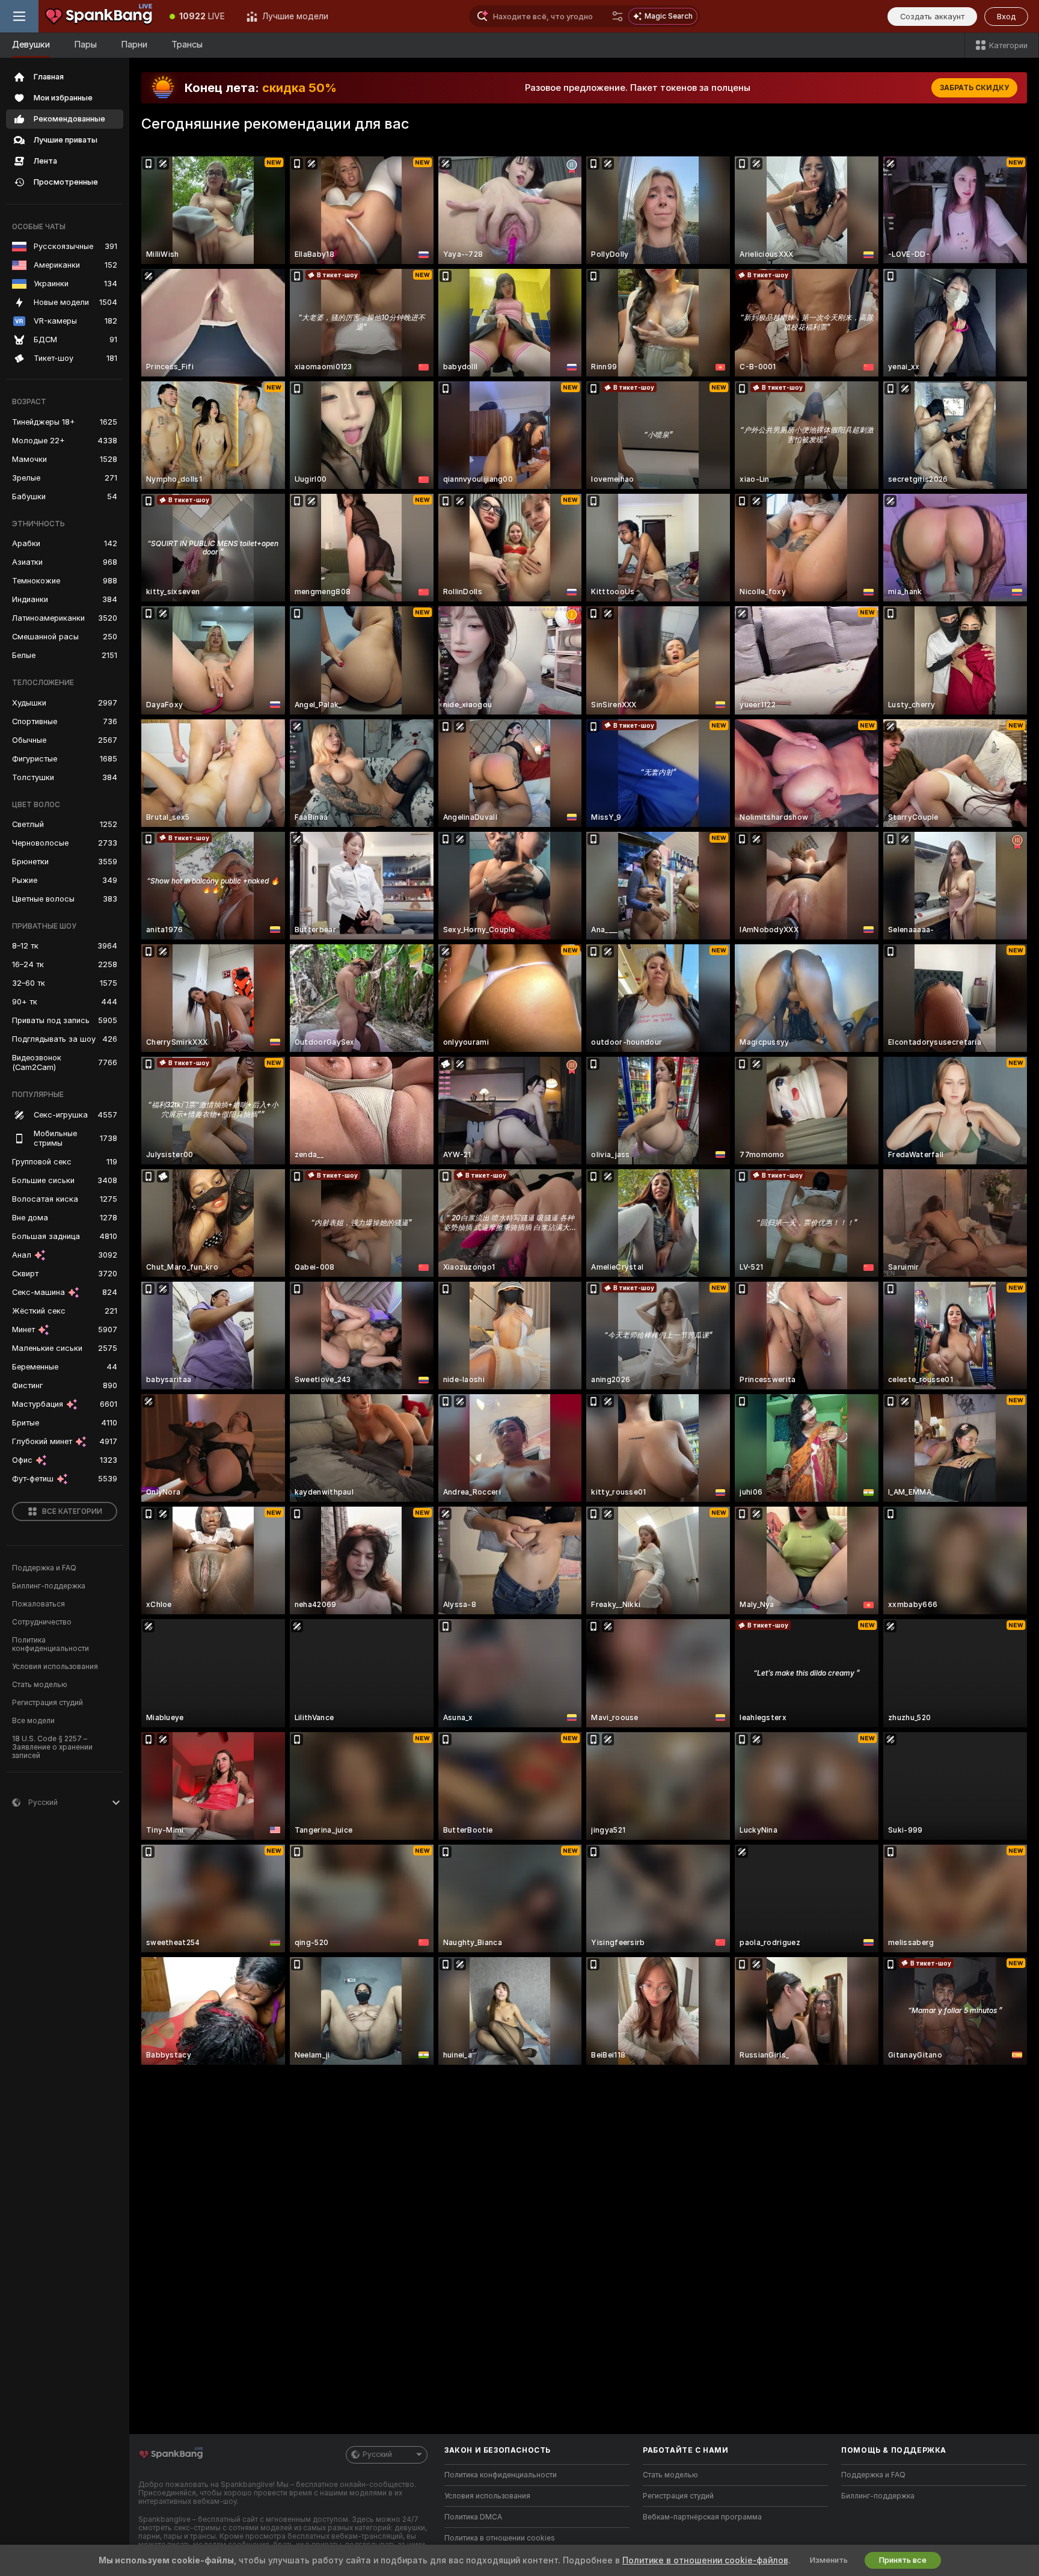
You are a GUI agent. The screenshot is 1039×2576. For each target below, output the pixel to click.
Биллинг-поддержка (49, 1586)
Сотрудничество (42, 1622)
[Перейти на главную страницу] (99, 16)
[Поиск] (618, 16)
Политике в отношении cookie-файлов (705, 2560)
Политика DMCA (473, 2517)
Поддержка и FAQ (44, 1568)
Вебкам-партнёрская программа (702, 2517)
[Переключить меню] (19, 16)
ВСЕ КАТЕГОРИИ (72, 1511)
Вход (1006, 17)
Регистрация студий (48, 1703)
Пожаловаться (38, 1604)
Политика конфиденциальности (51, 1644)
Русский (377, 2455)
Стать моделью (40, 1685)
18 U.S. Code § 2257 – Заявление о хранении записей (52, 1747)
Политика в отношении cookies (500, 2538)
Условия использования (55, 1667)
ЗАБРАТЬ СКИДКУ (974, 88)
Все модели (33, 1721)
